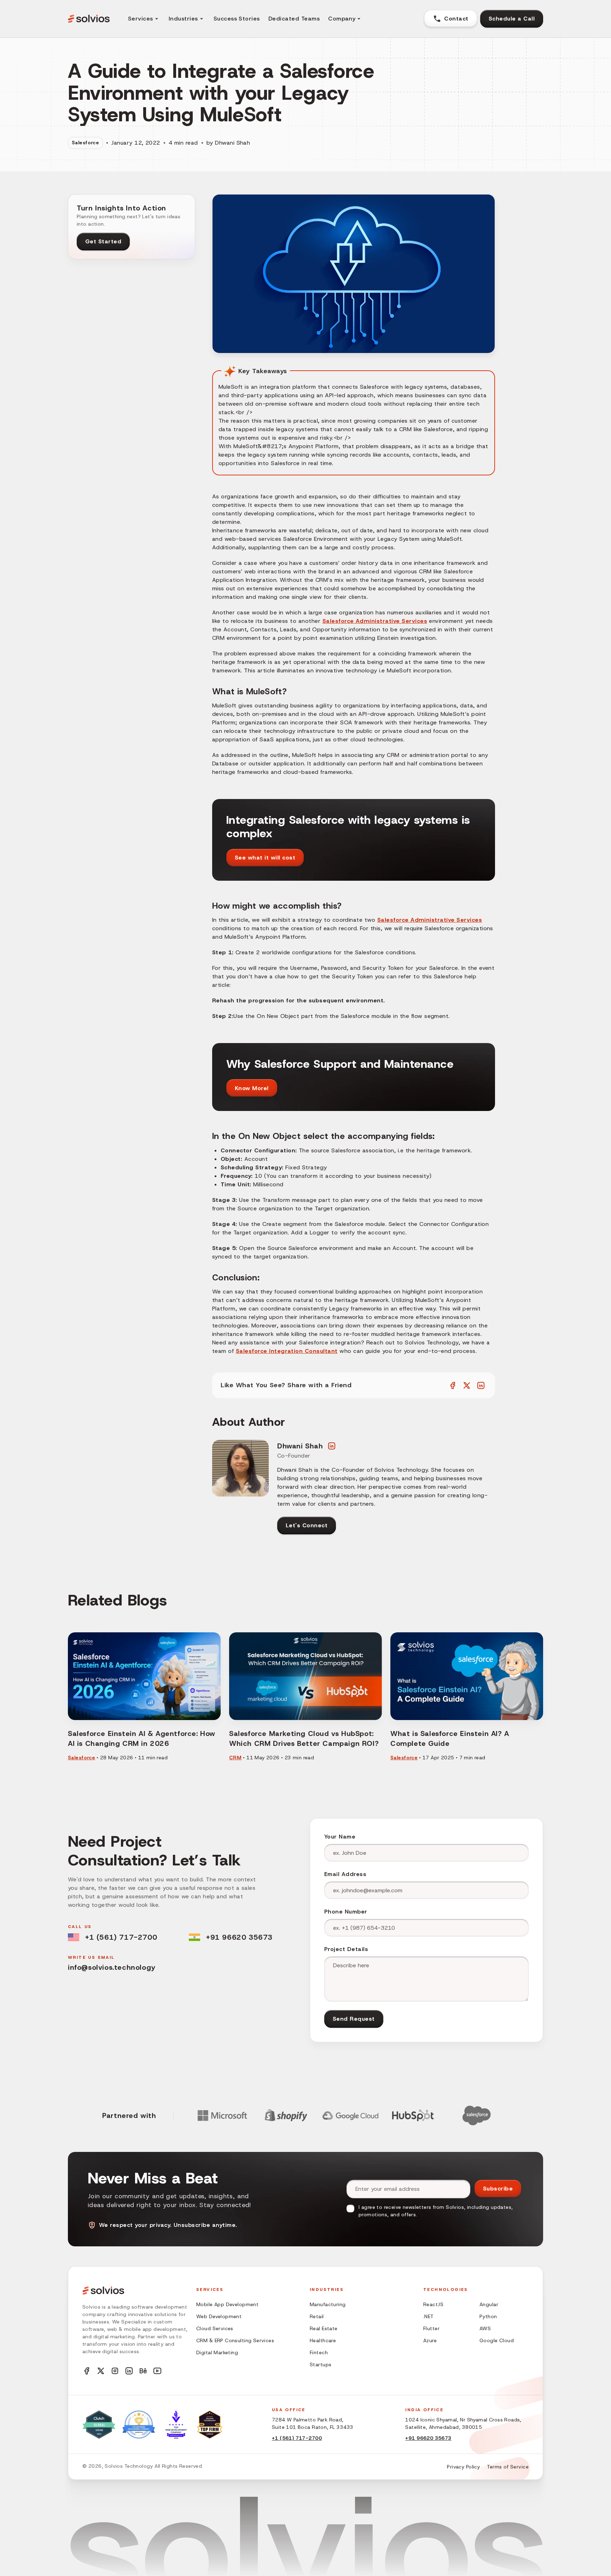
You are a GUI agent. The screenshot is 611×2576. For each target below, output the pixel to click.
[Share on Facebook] (453, 1385)
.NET (429, 2316)
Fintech (319, 2352)
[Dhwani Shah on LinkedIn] (332, 1446)
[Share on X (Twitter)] (467, 1385)
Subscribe (498, 2189)
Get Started (103, 241)
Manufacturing (328, 2304)
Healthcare (323, 2340)
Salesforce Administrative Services (375, 621)
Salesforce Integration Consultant (287, 1351)
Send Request (354, 2019)
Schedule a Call (512, 19)
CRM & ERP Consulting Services (235, 2340)
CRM (235, 1758)
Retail (317, 2316)
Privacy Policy (463, 2467)
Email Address (345, 1874)
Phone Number (346, 1912)
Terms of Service (508, 2467)
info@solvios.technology (112, 1967)
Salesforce (85, 143)
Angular (489, 2304)
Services (141, 19)
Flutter (431, 2328)
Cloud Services (215, 2328)
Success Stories (237, 19)
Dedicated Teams (294, 19)
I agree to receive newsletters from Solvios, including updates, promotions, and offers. (436, 2211)
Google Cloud (497, 2340)
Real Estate (324, 2328)
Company (342, 19)
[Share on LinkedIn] (481, 1385)
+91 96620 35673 (239, 1937)
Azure (430, 2340)
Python (488, 2316)
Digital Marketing (217, 2352)
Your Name (340, 1837)
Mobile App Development (227, 2304)
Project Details (346, 1949)
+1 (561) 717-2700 (121, 1937)
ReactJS (433, 2304)
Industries (183, 19)
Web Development (219, 2316)
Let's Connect (307, 1525)
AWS (485, 2328)
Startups (321, 2364)
